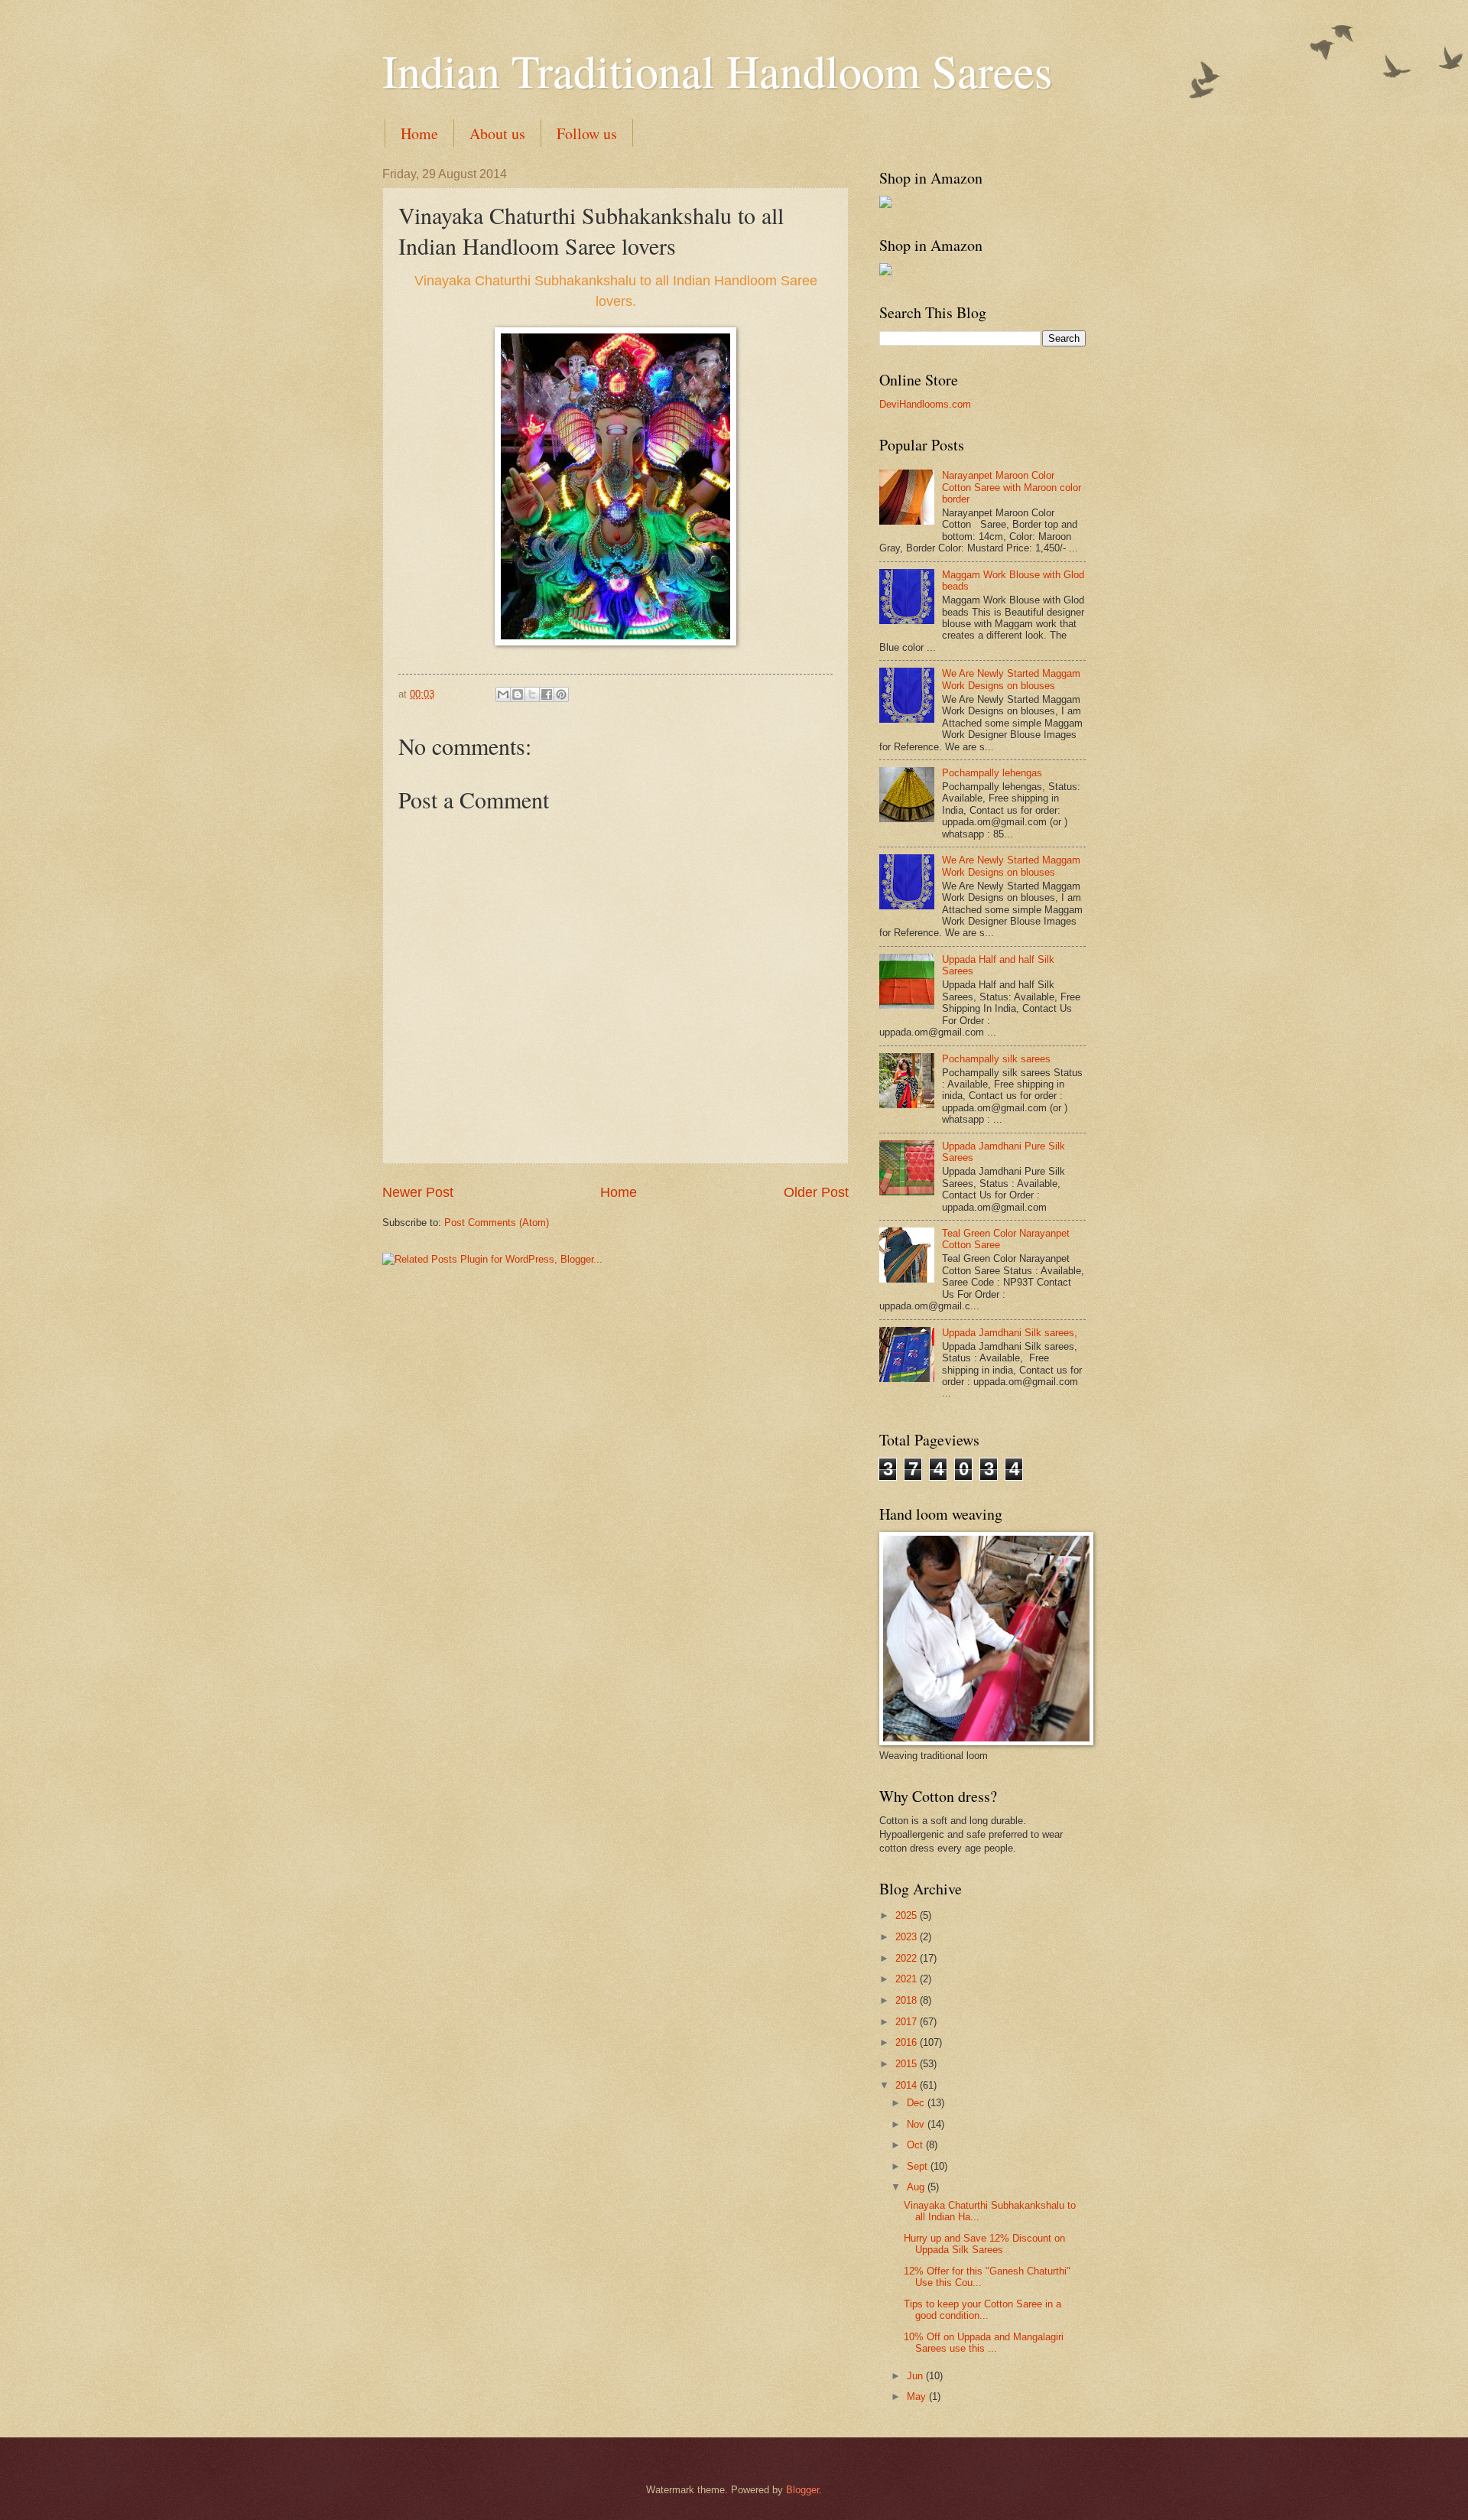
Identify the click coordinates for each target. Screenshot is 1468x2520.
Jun (916, 2376)
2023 (908, 1937)
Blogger (802, 2490)
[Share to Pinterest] (561, 694)
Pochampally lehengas (992, 773)
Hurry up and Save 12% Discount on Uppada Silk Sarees (984, 2244)
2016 (908, 2042)
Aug (917, 2187)
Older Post (816, 1192)
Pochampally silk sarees (996, 1059)
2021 (908, 1979)
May (918, 2396)
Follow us (587, 133)
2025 (908, 1915)
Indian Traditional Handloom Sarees (717, 70)
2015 (908, 2064)
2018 (908, 2000)
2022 (908, 1958)
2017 (908, 2022)
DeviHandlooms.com (925, 404)
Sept (919, 2166)
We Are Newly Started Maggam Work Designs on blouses (1011, 679)
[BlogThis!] (518, 694)
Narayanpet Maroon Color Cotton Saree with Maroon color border (1012, 487)
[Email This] (503, 694)
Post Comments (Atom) (497, 1223)
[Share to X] (532, 694)
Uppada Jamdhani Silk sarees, (1010, 1333)
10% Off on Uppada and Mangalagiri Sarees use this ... (984, 2343)
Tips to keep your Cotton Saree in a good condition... (982, 2310)
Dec (917, 2103)
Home (419, 133)
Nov (917, 2124)
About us (497, 133)
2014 (908, 2085)
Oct (916, 2145)
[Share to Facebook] (547, 694)
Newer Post (418, 1192)
